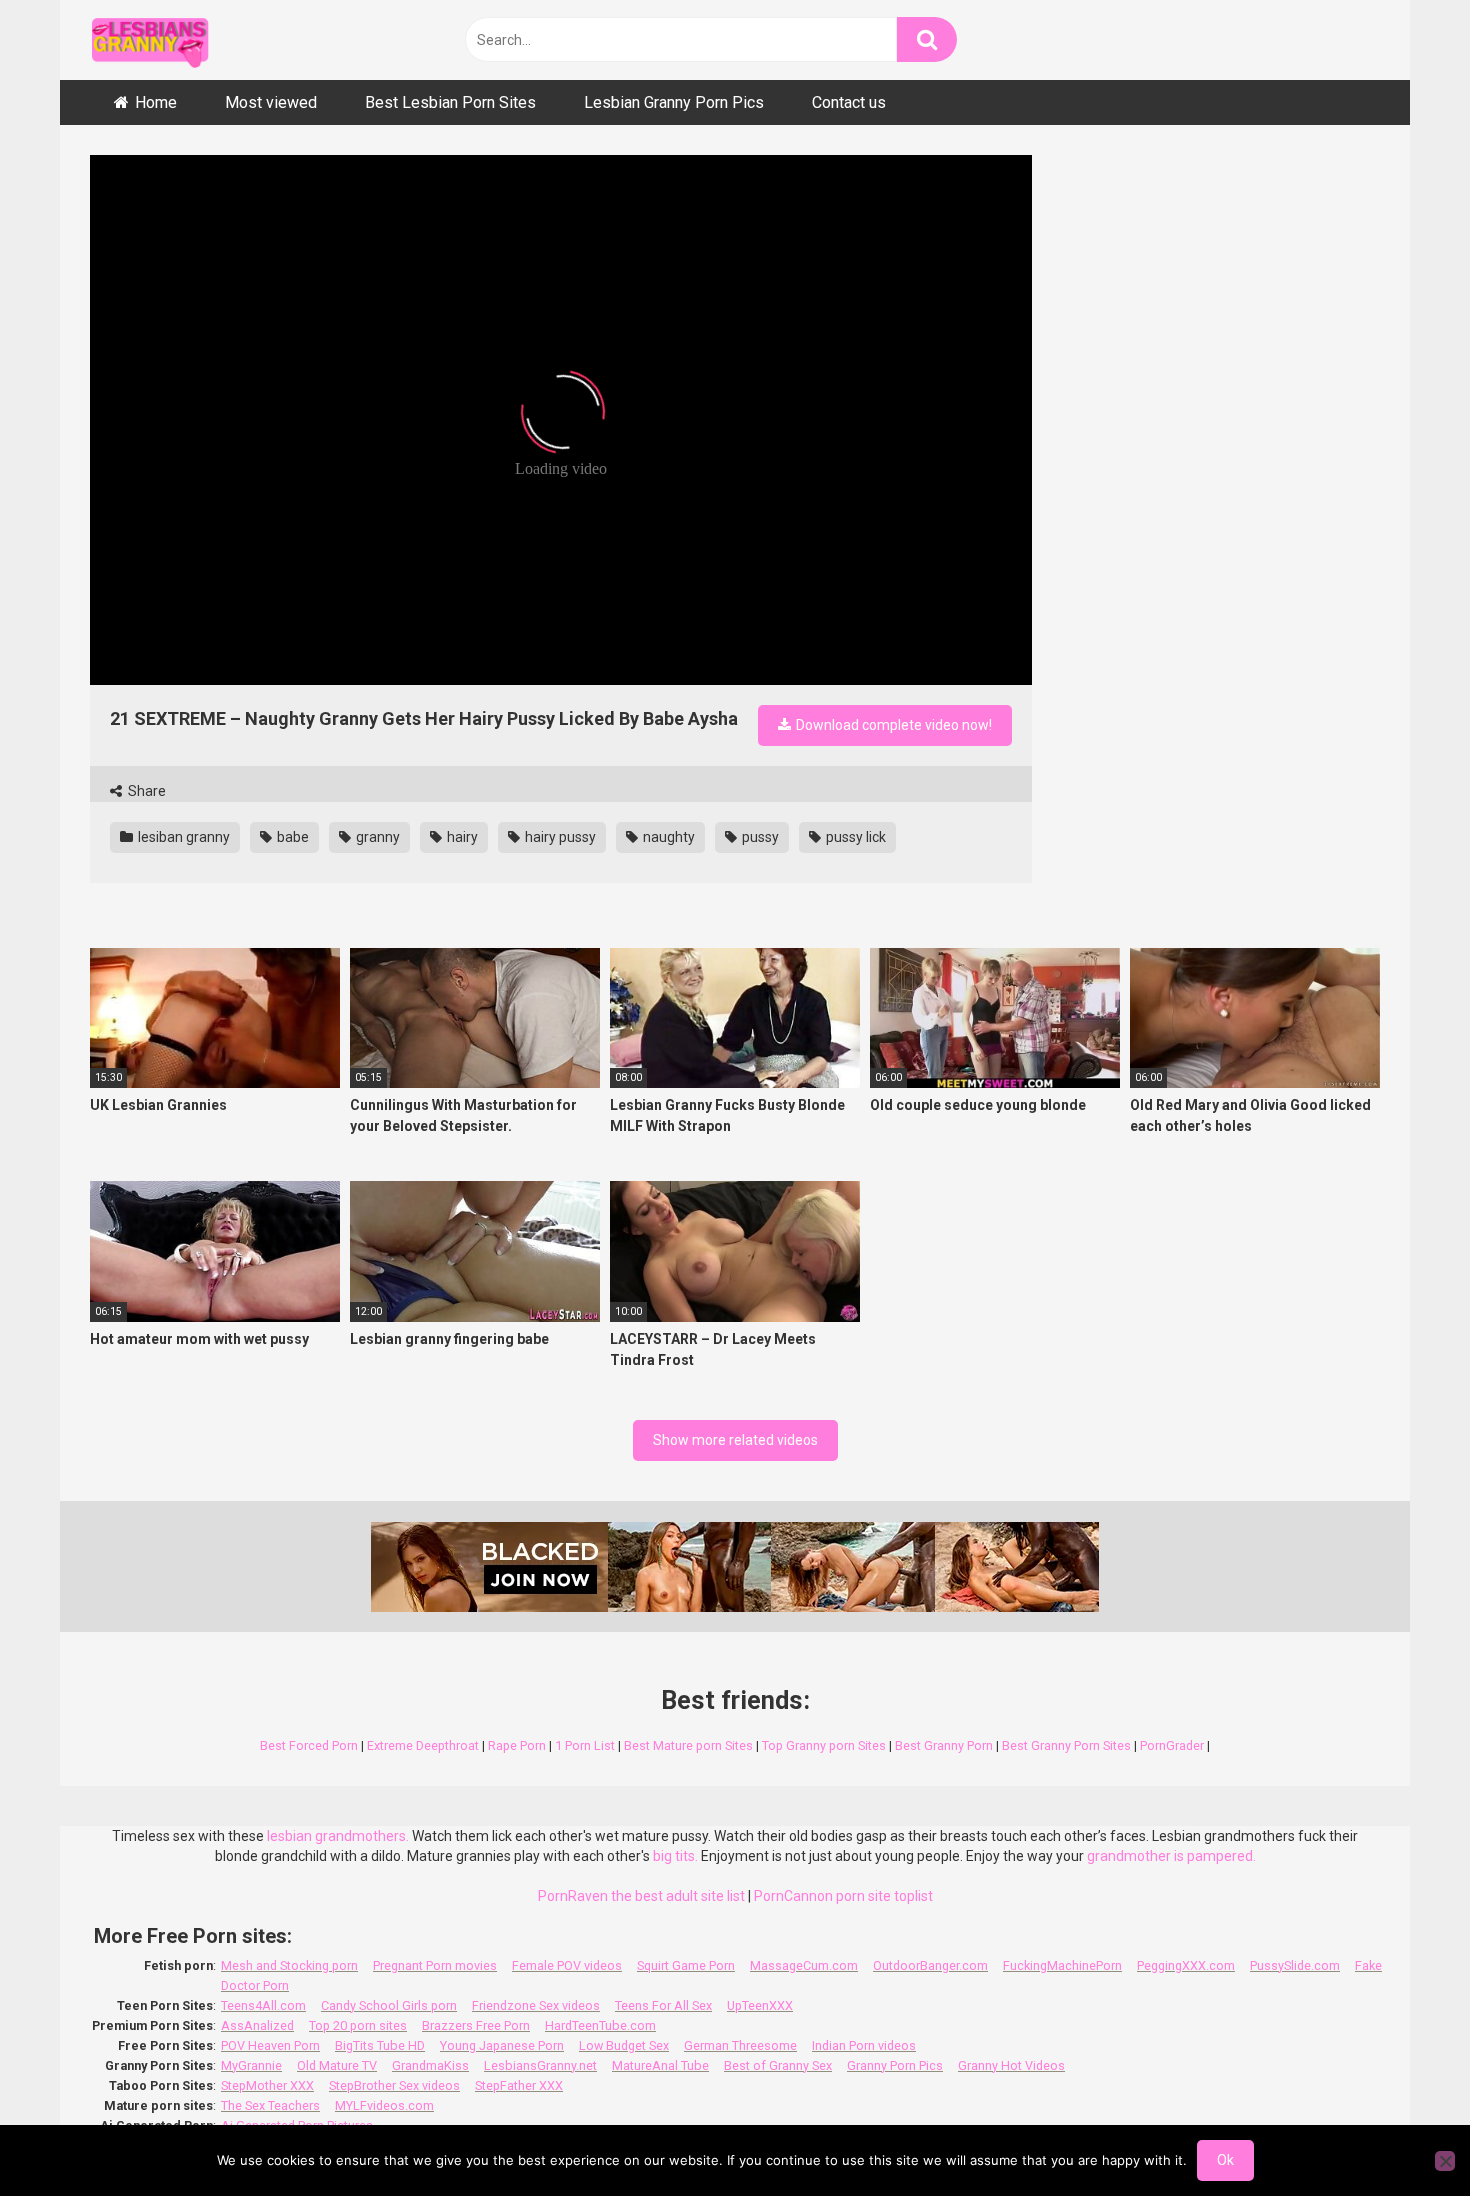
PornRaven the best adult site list (641, 1896)
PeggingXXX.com (1186, 1965)
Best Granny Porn (944, 1745)
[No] (1445, 2161)
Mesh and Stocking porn (289, 1965)
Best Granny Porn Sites (1066, 1745)
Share (145, 791)
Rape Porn (517, 1745)
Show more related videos (735, 1440)
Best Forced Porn (309, 1745)
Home (156, 102)
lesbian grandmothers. (338, 1836)
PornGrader (1172, 1745)
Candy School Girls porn (389, 2005)
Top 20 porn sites (358, 2025)
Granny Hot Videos (1011, 2065)
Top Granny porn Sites (824, 1745)
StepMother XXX (267, 2085)
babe (291, 837)
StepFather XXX (519, 2085)
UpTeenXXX (760, 2005)
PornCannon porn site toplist (843, 1896)
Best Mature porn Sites (688, 1745)
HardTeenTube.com (600, 2025)
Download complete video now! (892, 725)
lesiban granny (182, 837)
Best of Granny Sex (778, 2065)
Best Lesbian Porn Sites (450, 102)
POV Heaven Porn (270, 2045)
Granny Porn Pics (895, 2065)
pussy (759, 837)
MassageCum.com (804, 1965)
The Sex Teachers (270, 2105)
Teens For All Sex (663, 2005)
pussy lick (854, 837)
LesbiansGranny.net (540, 2065)
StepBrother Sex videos (394, 2085)
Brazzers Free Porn (476, 2025)
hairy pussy (559, 837)
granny (376, 837)
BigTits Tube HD (380, 2045)
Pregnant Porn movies (435, 1965)
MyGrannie (251, 2065)
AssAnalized (257, 2025)
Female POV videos (567, 1965)
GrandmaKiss (430, 2065)
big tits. (675, 1856)
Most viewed (271, 102)
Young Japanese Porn (502, 2045)
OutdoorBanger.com (930, 1965)
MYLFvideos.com (384, 2105)
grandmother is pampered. (1171, 1856)
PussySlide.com (1295, 1965)
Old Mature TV (337, 2065)
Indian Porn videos (864, 2045)
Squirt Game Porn (686, 1965)
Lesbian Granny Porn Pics (674, 102)
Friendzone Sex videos (536, 2005)
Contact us (849, 102)
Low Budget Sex (624, 2045)
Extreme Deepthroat (423, 1745)
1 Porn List (585, 1745)
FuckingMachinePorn (1062, 1965)
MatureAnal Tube (660, 2065)
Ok (1225, 2160)
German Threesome (740, 2045)
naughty (667, 837)
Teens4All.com (263, 2005)
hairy (461, 837)
